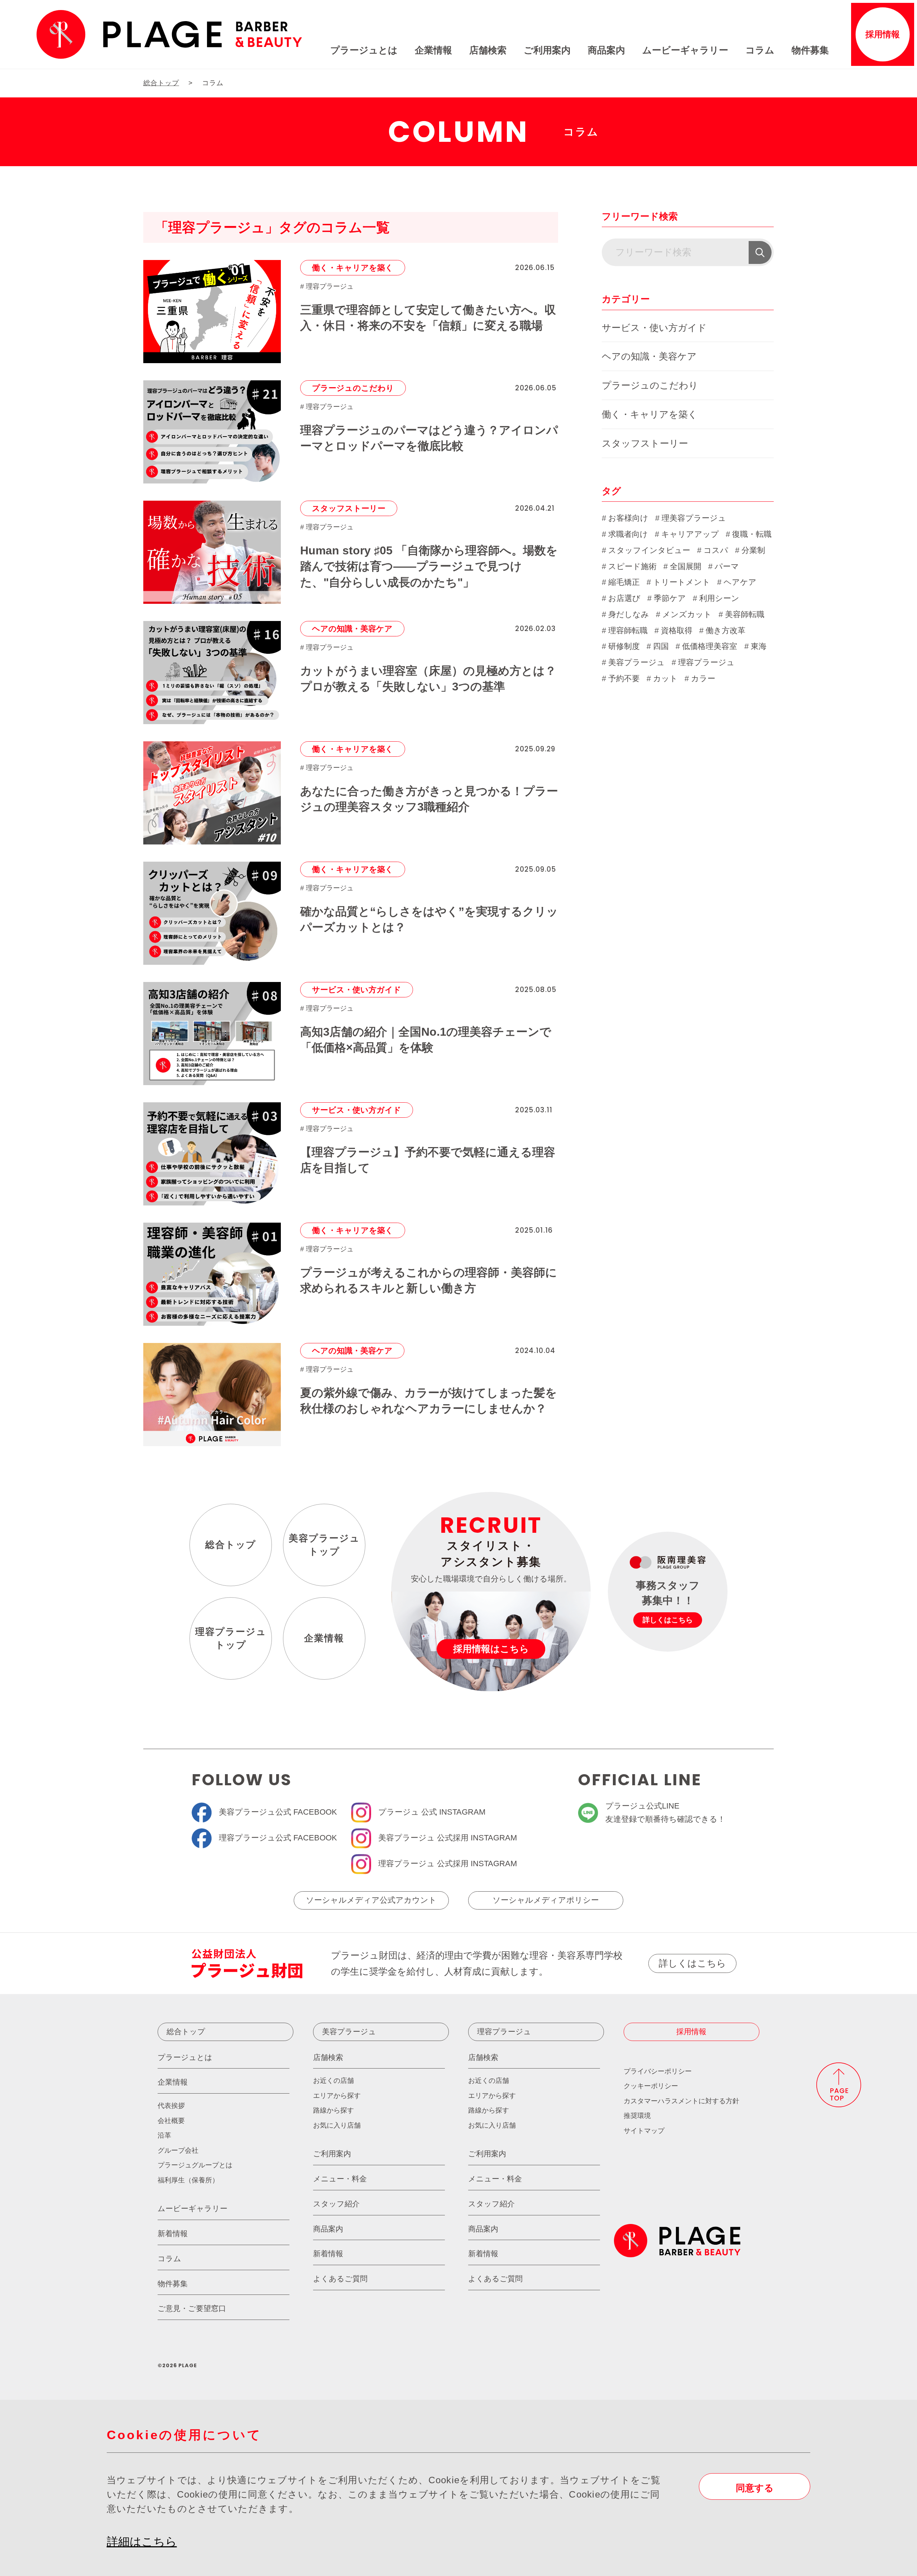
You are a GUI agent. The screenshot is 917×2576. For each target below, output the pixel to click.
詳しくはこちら (692, 1963)
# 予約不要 (621, 678)
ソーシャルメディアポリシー (546, 1900)
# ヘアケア (737, 582)
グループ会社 (178, 2150)
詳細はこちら (142, 2542)
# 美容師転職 (741, 614)
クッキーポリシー (651, 2086)
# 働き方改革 (722, 630)
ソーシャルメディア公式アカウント (371, 1900)
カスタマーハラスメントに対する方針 (681, 2101)
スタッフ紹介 (336, 2204)
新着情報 (173, 2233)
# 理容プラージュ (327, 286)
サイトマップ (644, 2131)
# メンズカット (684, 614)
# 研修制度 (621, 646)
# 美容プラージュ (633, 662)
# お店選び (621, 598)
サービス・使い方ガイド (357, 990)
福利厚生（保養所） (188, 2180)
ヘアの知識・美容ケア (352, 629)
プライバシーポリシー (658, 2071)
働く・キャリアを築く (353, 268)
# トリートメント (678, 582)
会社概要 (171, 2121)
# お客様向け (625, 518)
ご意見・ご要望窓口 (192, 2308)
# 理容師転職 (625, 630)
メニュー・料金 (340, 2179)
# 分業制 (750, 550)
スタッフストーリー (349, 508)
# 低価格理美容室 (706, 646)
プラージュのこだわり (353, 388)
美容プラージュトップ (324, 1545)
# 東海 (755, 646)
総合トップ (231, 1545)
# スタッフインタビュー (646, 550)
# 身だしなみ (625, 614)
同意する (755, 2488)
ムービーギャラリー (685, 50)
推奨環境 (637, 2116)
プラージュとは (364, 50)
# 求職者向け (625, 534)
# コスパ (713, 550)
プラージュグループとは (195, 2165)
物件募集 (810, 50)
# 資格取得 (673, 630)
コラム (760, 50)
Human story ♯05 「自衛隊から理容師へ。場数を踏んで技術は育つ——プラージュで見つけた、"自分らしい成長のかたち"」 (429, 567)
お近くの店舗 (333, 2081)
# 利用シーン (716, 598)
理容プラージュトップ (231, 1638)
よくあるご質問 (340, 2279)
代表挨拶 (171, 2106)
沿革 (164, 2135)
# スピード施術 (629, 566)
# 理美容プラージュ (691, 518)
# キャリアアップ (687, 534)
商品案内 (606, 50)
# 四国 (658, 646)
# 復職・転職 (749, 534)
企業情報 (433, 50)
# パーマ (724, 566)
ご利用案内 (547, 50)
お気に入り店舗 (337, 2125)
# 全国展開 (682, 566)
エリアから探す (337, 2096)
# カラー (700, 678)
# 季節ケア (667, 598)
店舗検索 (488, 50)
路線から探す (333, 2110)
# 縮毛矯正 (621, 582)
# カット (662, 678)
